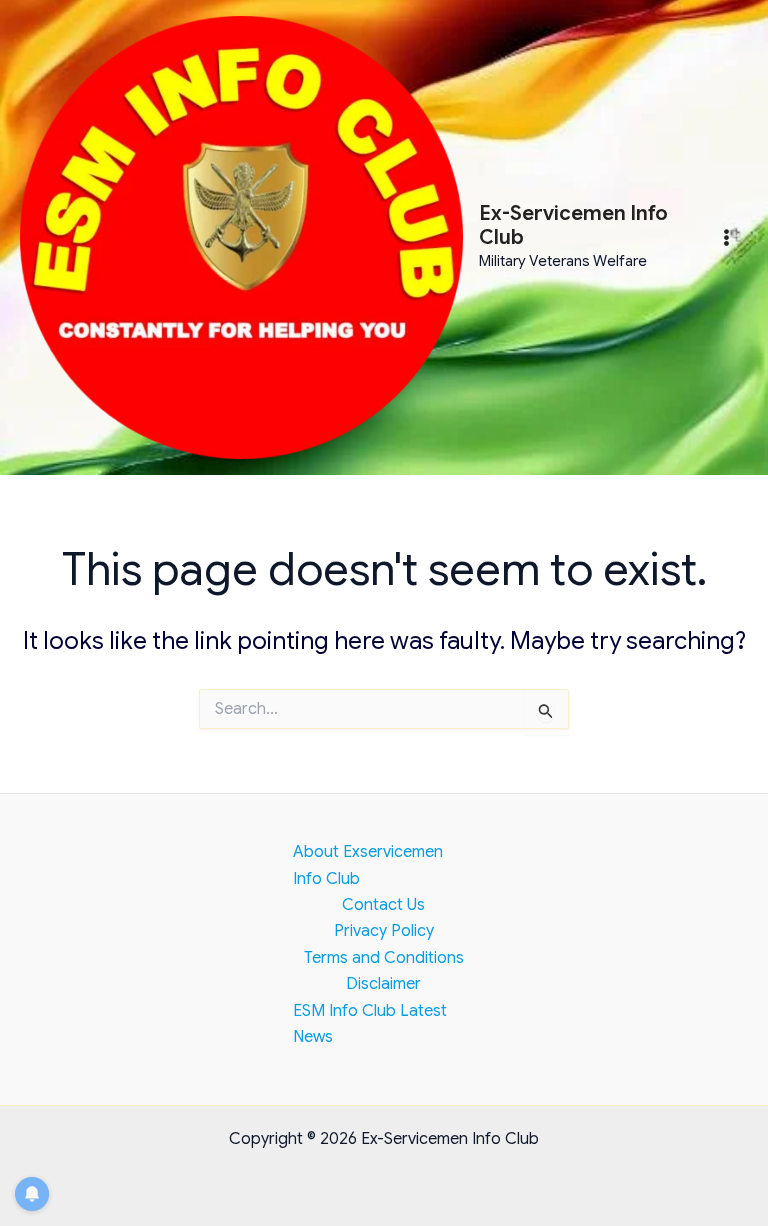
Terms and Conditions (384, 958)
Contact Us (383, 905)
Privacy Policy (384, 931)
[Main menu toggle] (726, 237)
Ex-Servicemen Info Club (573, 225)
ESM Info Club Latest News (370, 1024)
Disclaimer (383, 984)
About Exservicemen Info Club (368, 865)
